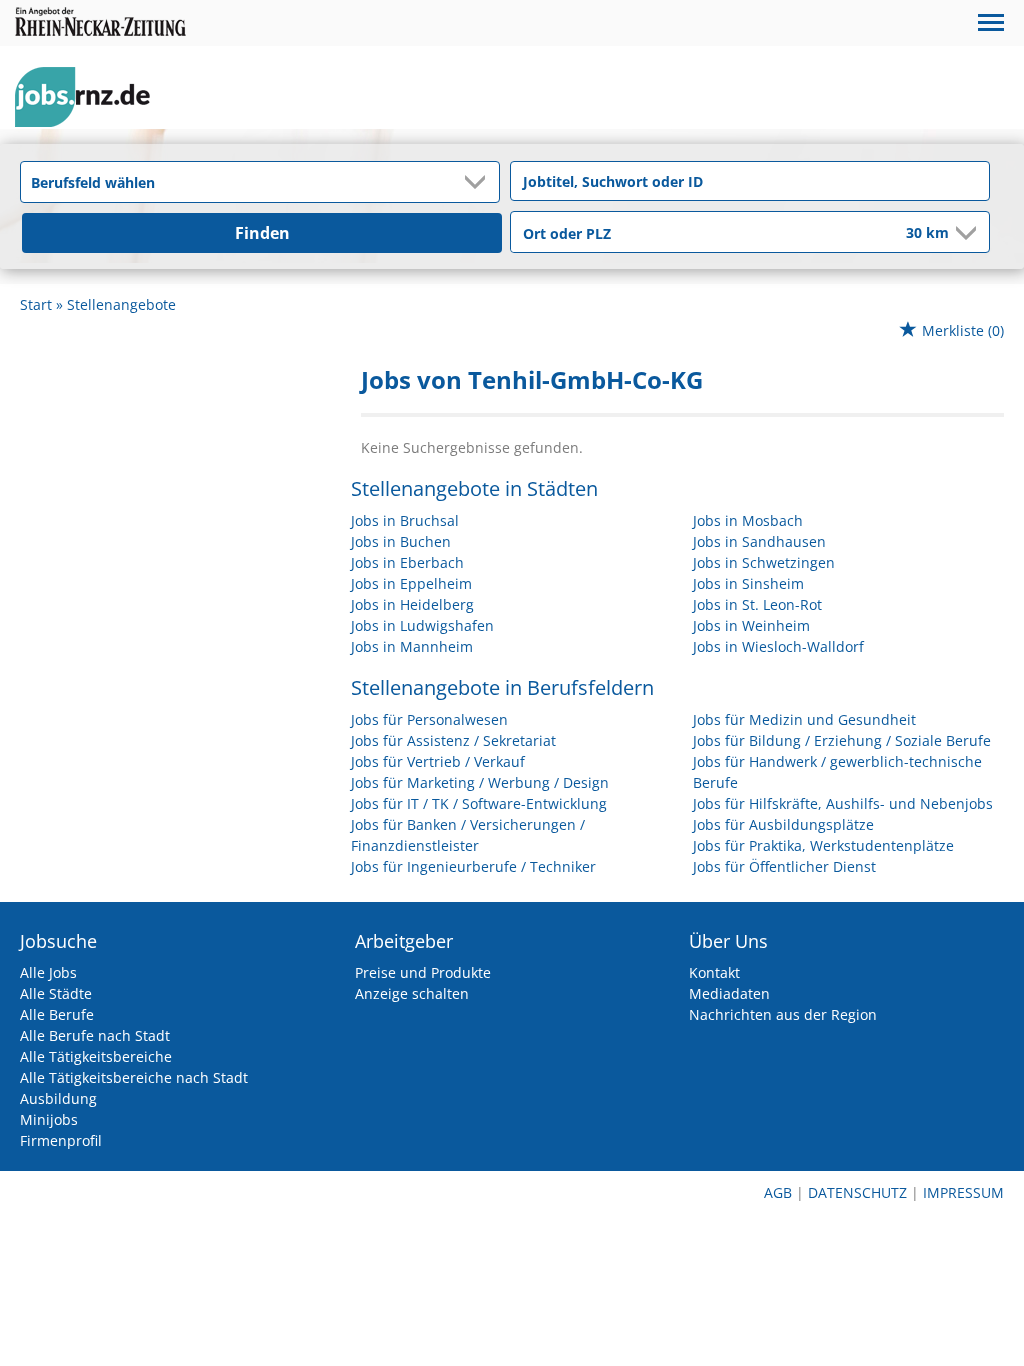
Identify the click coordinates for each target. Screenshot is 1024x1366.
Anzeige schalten (412, 993)
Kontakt (714, 972)
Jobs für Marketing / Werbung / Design (480, 782)
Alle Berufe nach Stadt (95, 1035)
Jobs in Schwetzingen (764, 562)
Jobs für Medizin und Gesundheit (804, 719)
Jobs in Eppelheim (411, 583)
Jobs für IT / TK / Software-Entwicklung (479, 803)
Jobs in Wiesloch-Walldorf (778, 646)
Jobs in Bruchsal (405, 520)
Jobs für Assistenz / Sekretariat (453, 740)
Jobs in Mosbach (748, 520)
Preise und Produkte (423, 972)
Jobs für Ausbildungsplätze (783, 824)
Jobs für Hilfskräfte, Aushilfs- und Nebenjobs (843, 803)
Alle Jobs (48, 972)
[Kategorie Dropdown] (479, 182)
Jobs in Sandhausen (759, 541)
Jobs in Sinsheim (748, 583)
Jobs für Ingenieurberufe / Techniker (473, 866)
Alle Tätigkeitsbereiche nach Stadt (134, 1077)
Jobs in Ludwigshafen (422, 625)
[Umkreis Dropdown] (964, 233)
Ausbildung (58, 1098)
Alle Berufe (57, 1014)
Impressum (963, 1192)
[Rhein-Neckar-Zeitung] (90, 97)
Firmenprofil (61, 1140)
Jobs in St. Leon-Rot (757, 604)
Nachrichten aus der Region (783, 1014)
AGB (778, 1192)
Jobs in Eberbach (407, 562)
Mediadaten (729, 993)
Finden (262, 233)
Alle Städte (56, 993)
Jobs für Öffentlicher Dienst (784, 866)
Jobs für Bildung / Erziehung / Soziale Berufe (842, 740)
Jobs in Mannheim (412, 646)
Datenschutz (857, 1192)
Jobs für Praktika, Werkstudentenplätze (823, 845)
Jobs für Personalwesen (429, 719)
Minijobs (49, 1119)
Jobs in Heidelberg (412, 604)
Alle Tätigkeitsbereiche (96, 1056)
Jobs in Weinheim (751, 625)
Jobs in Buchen (401, 541)
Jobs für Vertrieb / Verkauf (438, 761)
